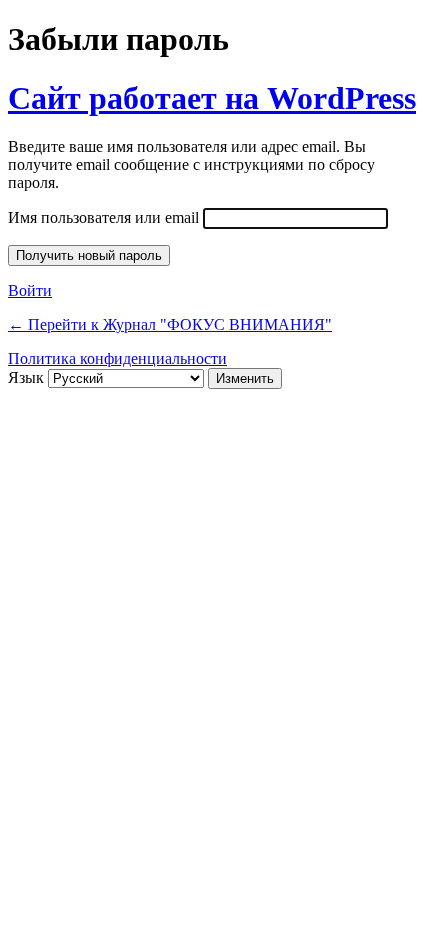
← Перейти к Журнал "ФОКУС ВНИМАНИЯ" (170, 324)
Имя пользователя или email (103, 217)
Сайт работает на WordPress (212, 98)
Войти (30, 290)
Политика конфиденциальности (117, 358)
